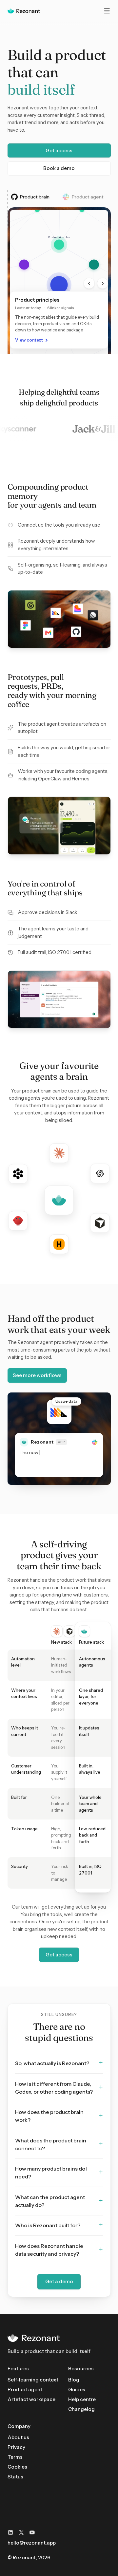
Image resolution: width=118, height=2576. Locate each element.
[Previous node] (89, 283)
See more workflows (37, 1375)
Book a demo (59, 168)
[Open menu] (107, 11)
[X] (21, 2532)
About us (18, 2437)
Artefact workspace (31, 2399)
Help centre (82, 2399)
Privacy (16, 2447)
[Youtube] (32, 2532)
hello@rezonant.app (32, 2543)
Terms (15, 2457)
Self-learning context (33, 2380)
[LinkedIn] (10, 2532)
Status (15, 2477)
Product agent (25, 2389)
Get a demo (59, 2281)
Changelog (81, 2409)
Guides (77, 2389)
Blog (74, 2380)
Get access (59, 150)
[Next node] (103, 283)
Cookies (17, 2467)
